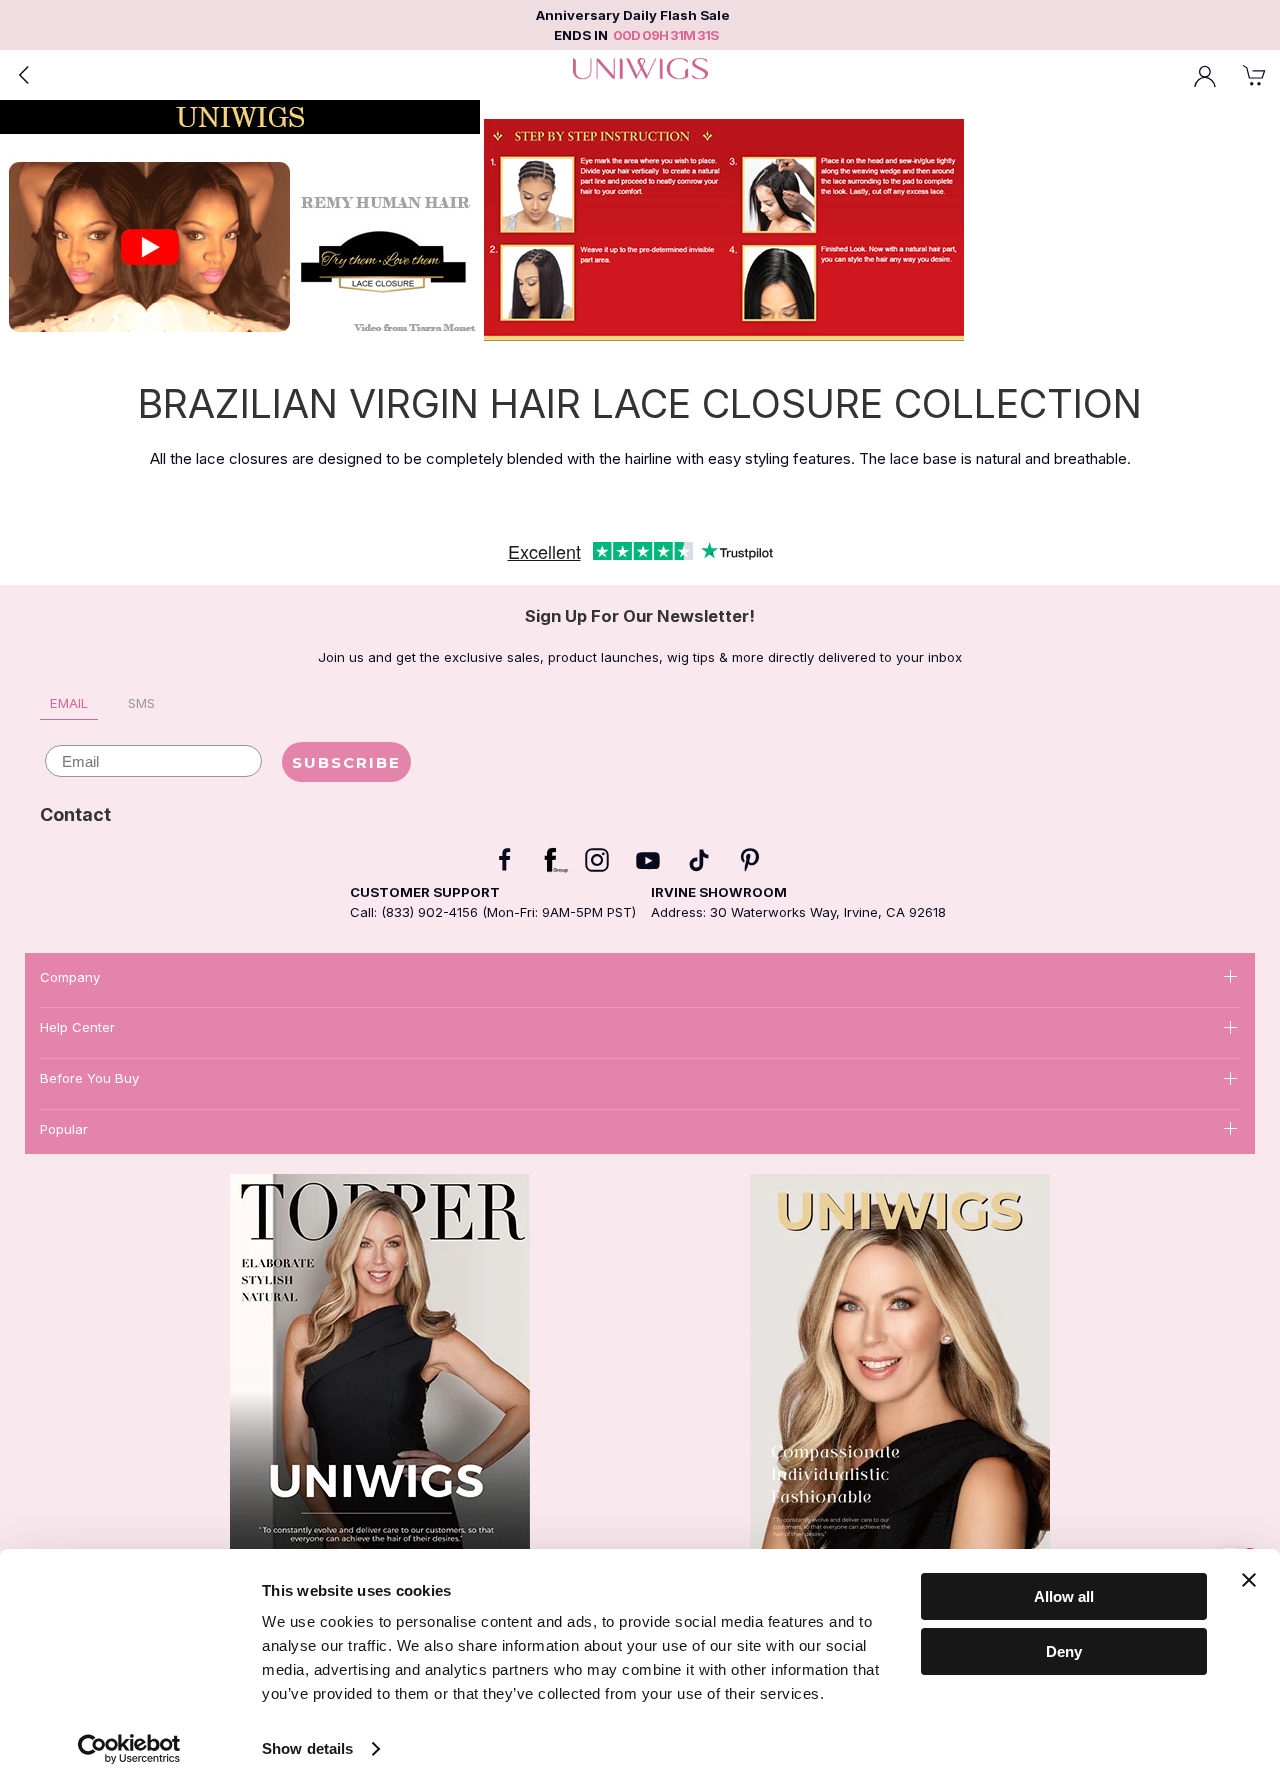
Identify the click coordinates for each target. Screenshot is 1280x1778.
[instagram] (597, 860)
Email (69, 703)
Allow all (1064, 1596)
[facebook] (505, 860)
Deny (1064, 1650)
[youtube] (648, 860)
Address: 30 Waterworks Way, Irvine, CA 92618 (798, 912)
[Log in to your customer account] (1205, 75)
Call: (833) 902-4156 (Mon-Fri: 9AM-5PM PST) (493, 912)
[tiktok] (699, 860)
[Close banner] (1249, 1580)
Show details (307, 1748)
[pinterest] (750, 860)
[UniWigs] (640, 75)
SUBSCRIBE (346, 762)
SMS (141, 703)
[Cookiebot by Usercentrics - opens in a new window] (129, 1749)
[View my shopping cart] (1255, 75)
